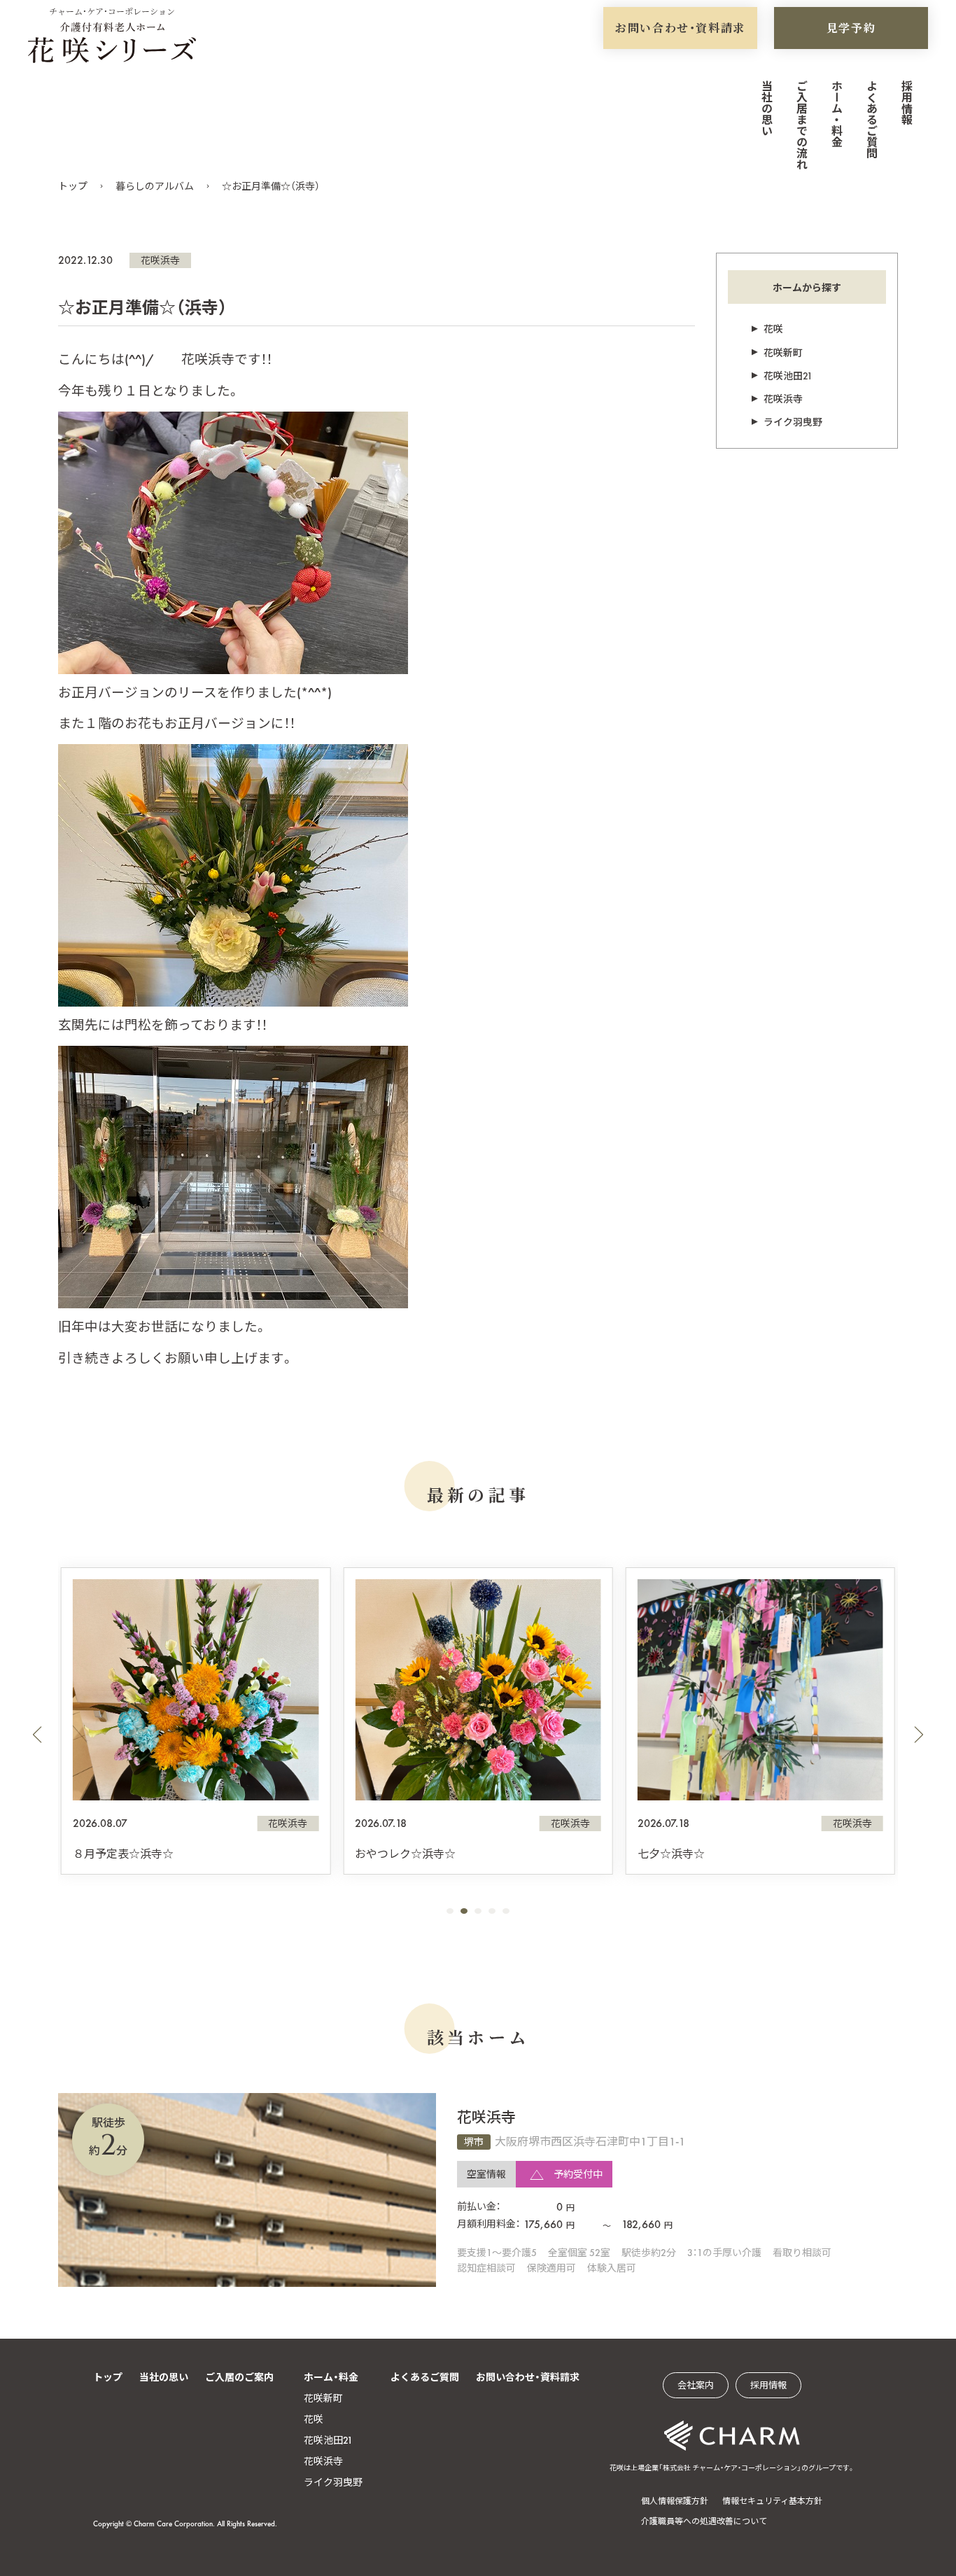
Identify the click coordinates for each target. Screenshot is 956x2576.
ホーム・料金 (836, 113)
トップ (73, 186)
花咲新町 (783, 353)
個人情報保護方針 (675, 2501)
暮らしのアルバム (155, 186)
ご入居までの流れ (801, 125)
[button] (37, 1735)
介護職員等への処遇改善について (704, 2521)
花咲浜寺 (160, 260)
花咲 (773, 329)
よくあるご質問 (871, 119)
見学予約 (851, 28)
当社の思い (766, 108)
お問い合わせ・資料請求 (680, 28)
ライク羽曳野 (793, 422)
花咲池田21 (788, 376)
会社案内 (696, 2385)
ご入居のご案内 (239, 2377)
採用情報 (906, 102)
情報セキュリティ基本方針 (772, 2501)
